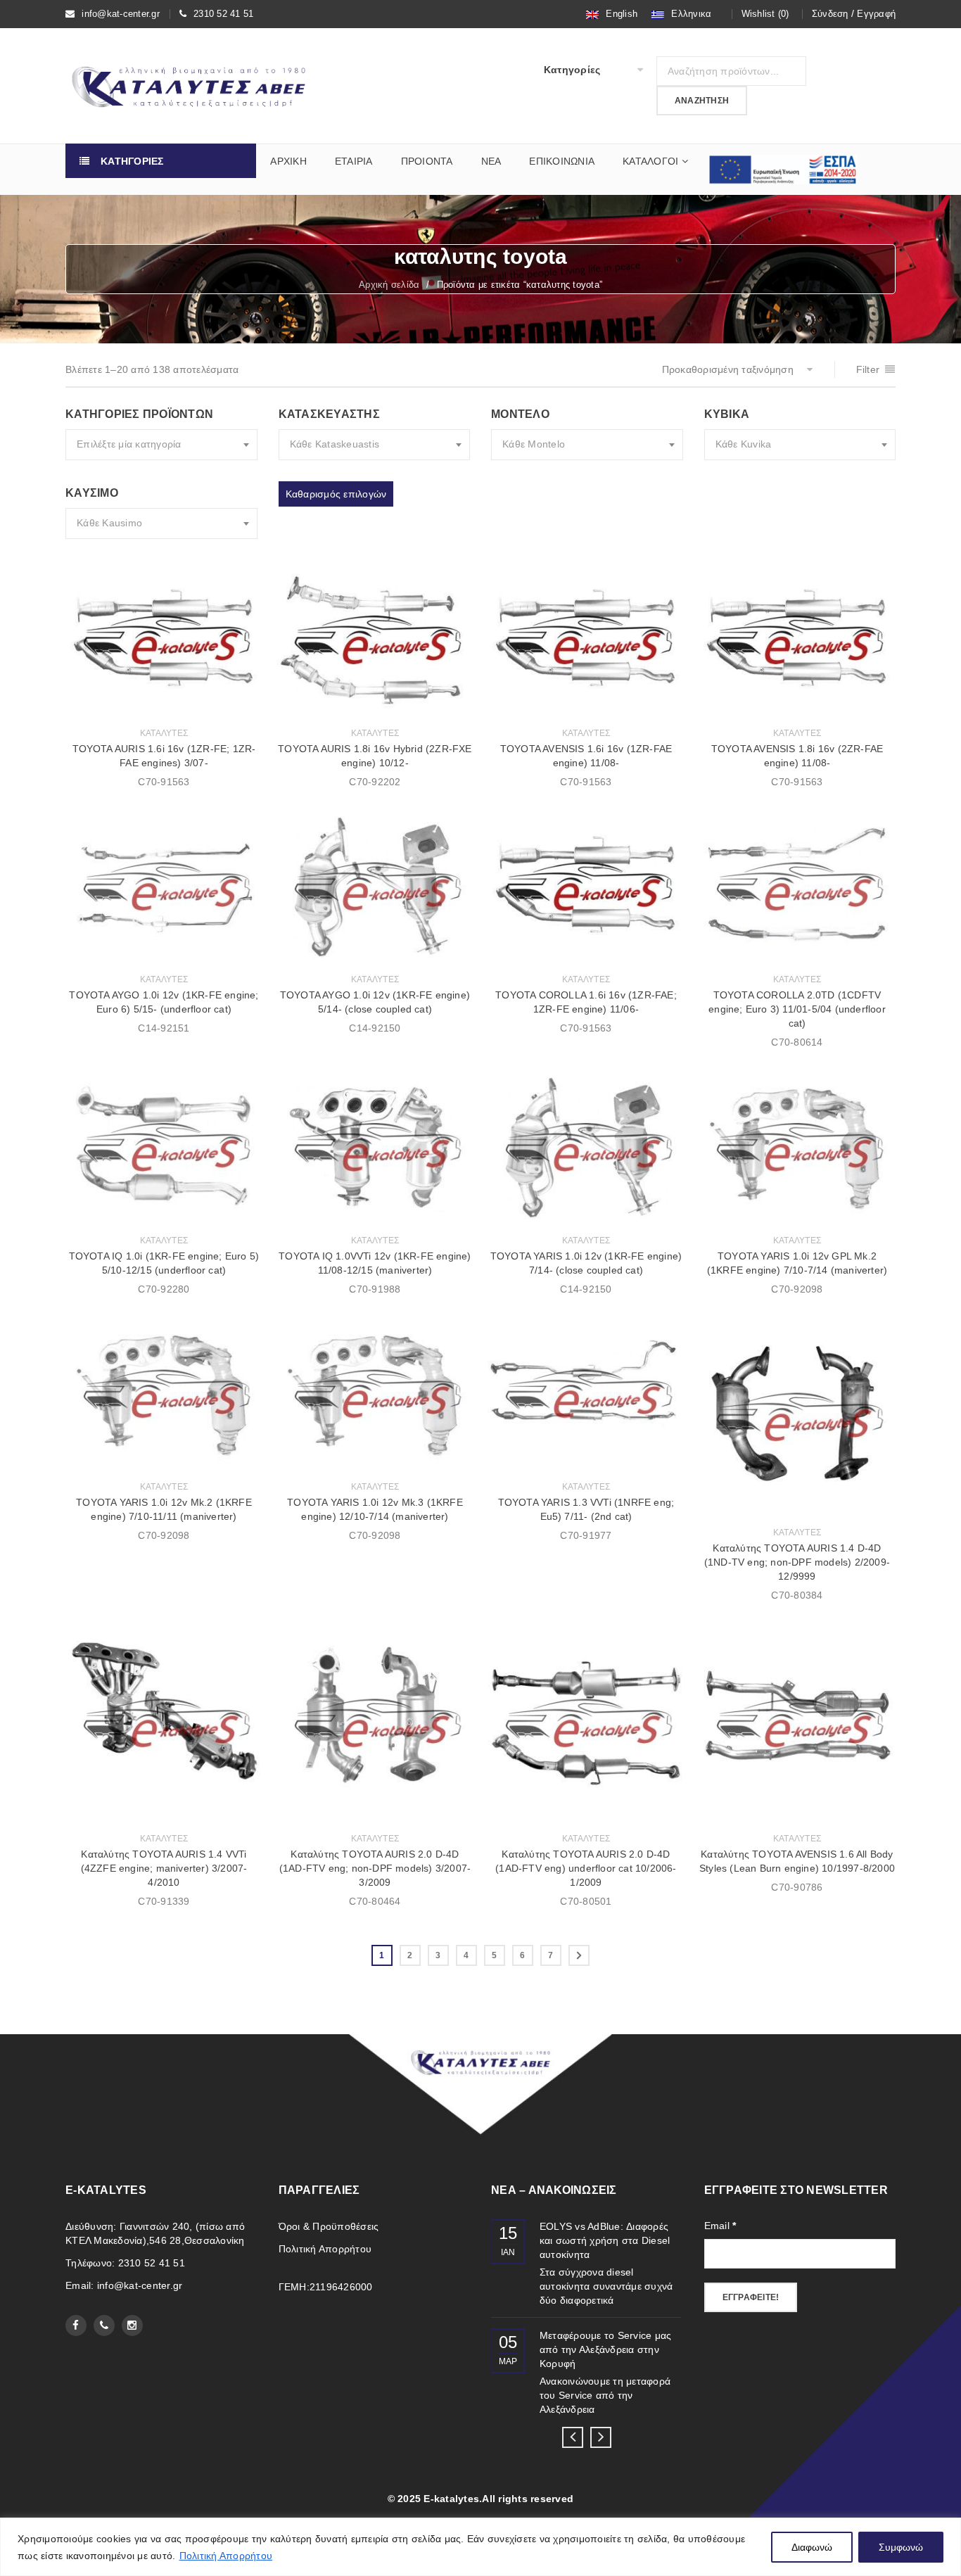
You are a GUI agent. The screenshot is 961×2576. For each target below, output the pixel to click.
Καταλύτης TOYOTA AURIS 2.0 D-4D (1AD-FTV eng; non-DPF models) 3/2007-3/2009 (375, 1868)
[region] (480, 2547)
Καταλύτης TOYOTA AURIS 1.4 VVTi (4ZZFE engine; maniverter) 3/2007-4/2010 (164, 1868)
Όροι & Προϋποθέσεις (329, 2226)
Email (720, 2226)
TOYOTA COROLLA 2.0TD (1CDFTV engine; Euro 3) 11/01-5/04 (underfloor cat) (797, 1009)
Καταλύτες (164, 733)
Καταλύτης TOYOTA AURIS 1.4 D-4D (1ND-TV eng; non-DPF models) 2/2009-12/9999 (797, 1562)
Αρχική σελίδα (389, 285)
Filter (868, 369)
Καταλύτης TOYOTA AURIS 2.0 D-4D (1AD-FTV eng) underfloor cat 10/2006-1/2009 (586, 1868)
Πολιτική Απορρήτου (226, 2556)
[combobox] (161, 445)
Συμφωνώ (901, 2547)
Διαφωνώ (812, 2547)
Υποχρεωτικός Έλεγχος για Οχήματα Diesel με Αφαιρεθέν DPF (606, 2240)
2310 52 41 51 (223, 14)
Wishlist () (765, 14)
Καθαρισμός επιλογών (336, 494)
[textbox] (161, 445)
